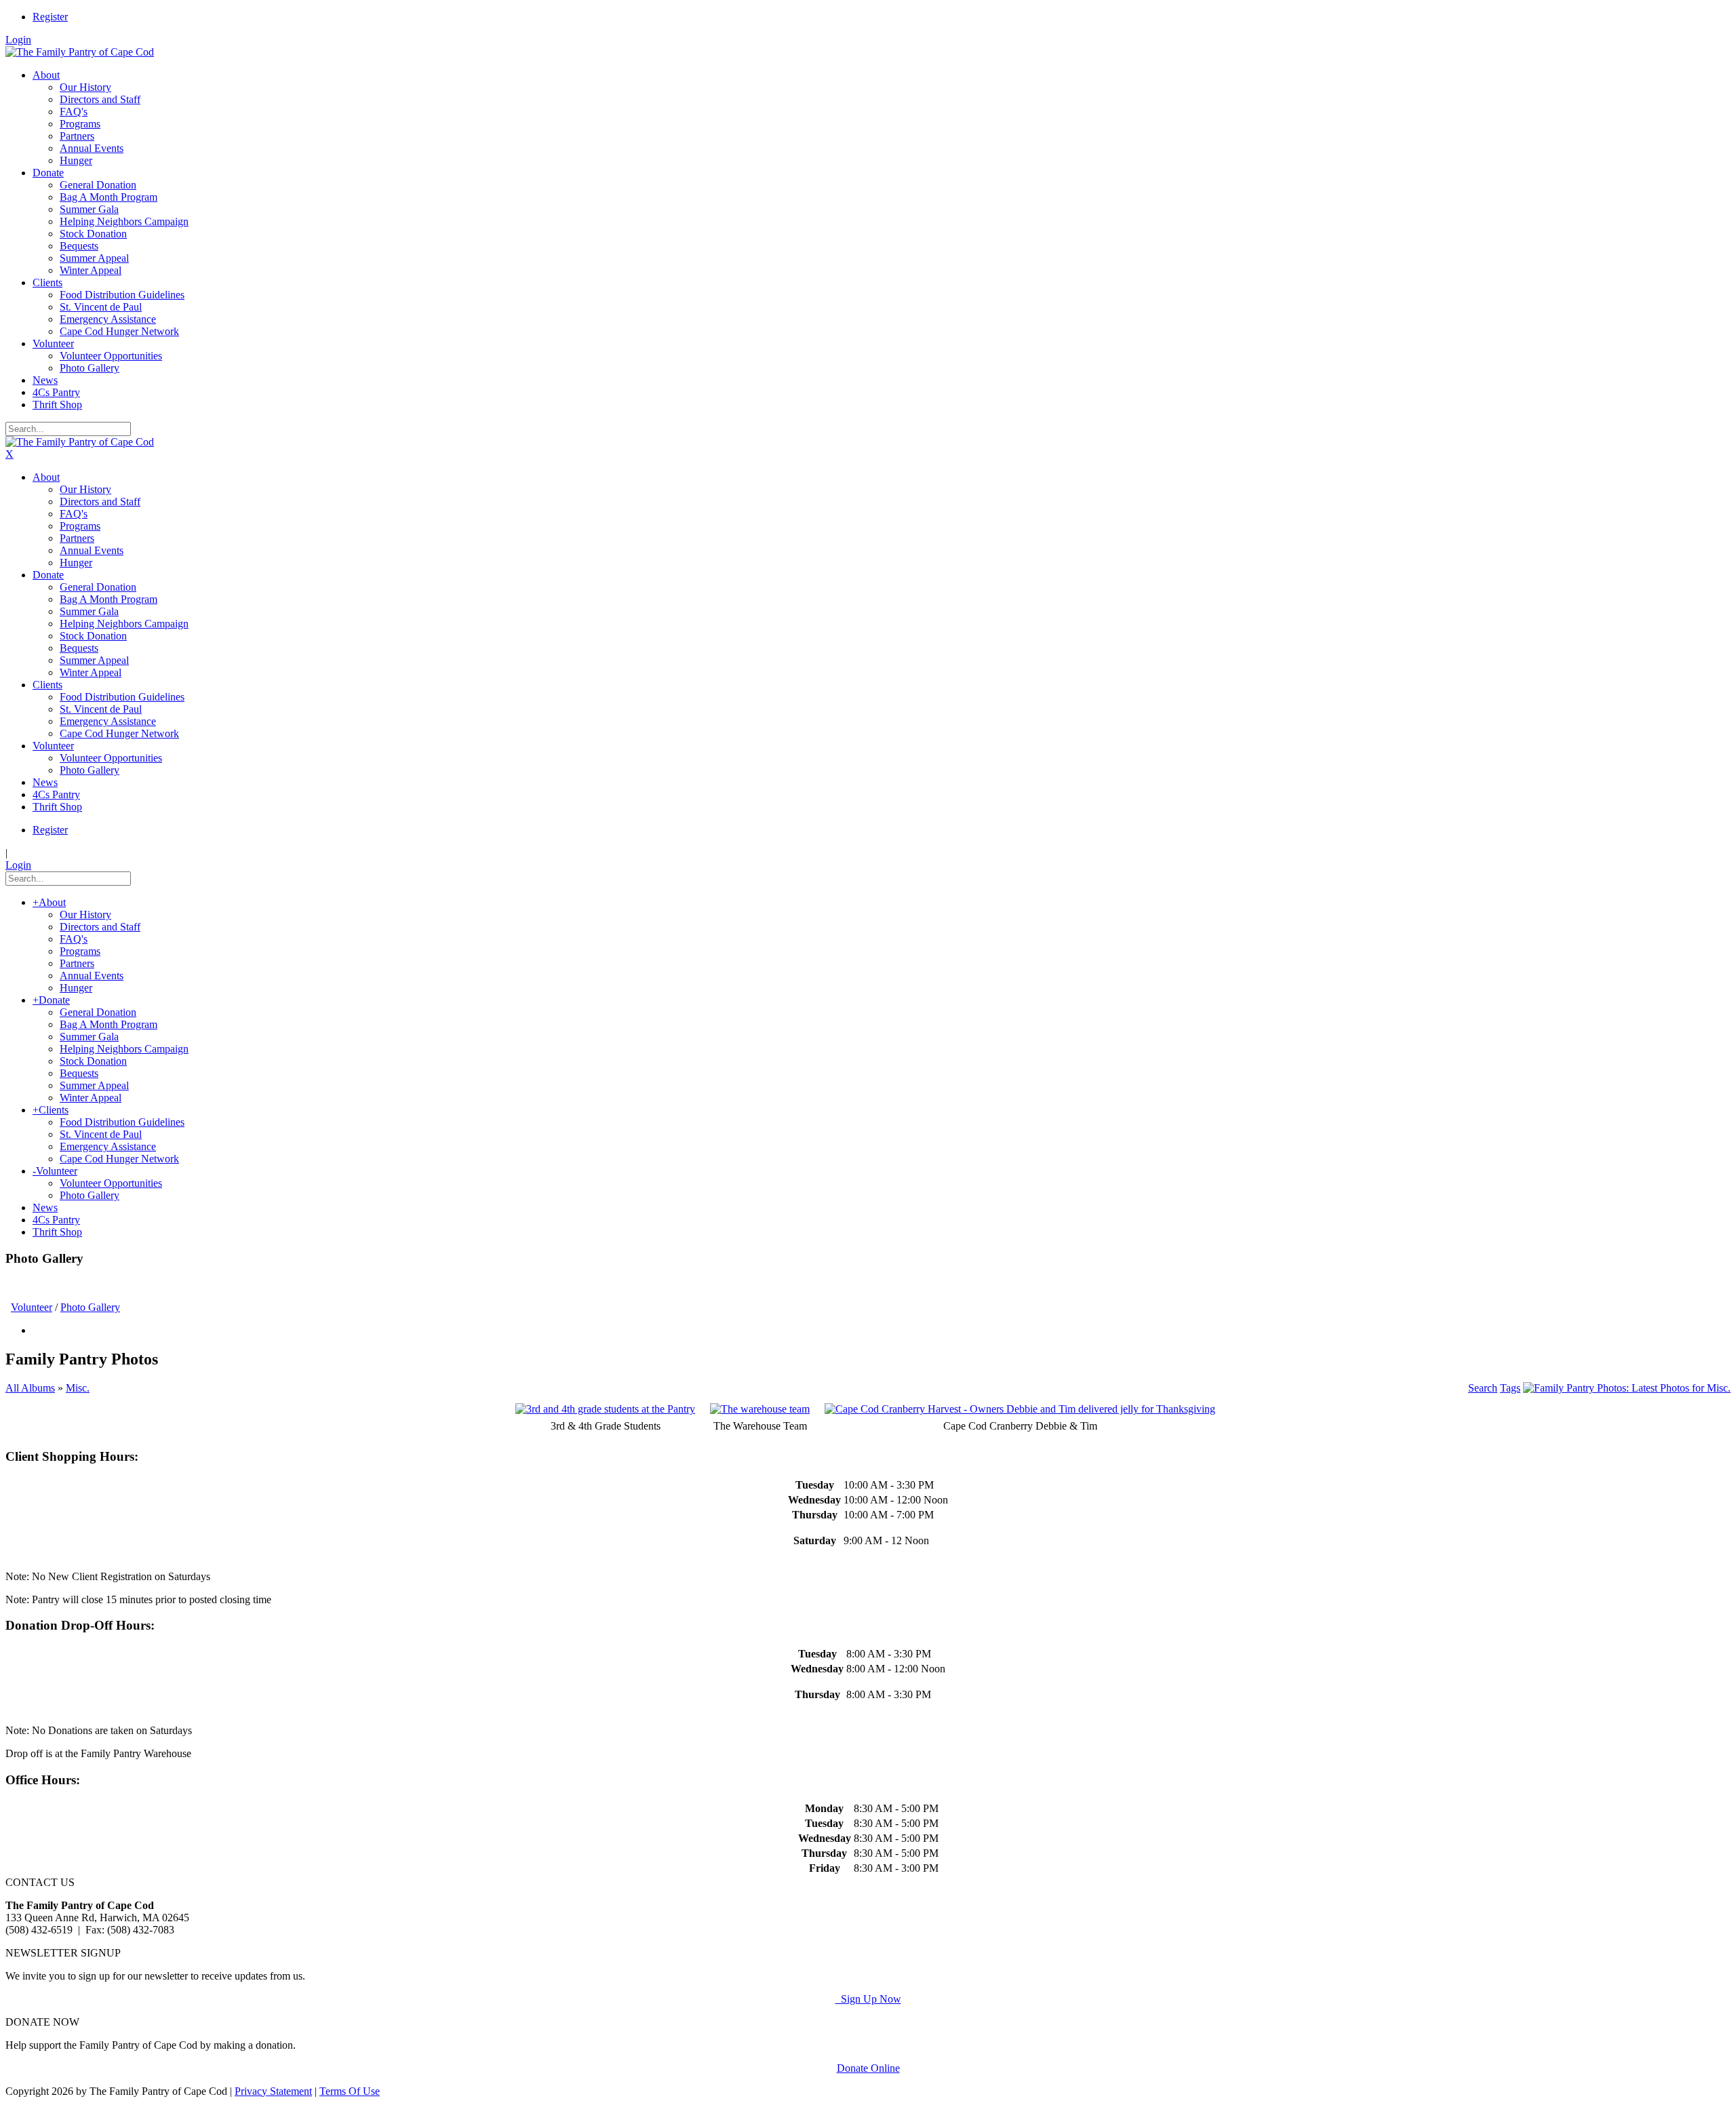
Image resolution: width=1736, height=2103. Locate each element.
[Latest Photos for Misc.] (1627, 1388)
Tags (1510, 1388)
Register (50, 17)
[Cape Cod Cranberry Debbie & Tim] (1020, 1409)
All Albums (30, 1388)
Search (1483, 1388)
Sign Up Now (868, 1999)
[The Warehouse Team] (760, 1409)
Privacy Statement (273, 2091)
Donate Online (868, 2068)
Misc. (78, 1388)
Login (18, 40)
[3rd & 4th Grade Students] (605, 1409)
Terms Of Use (350, 2091)
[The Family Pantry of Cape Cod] (80, 52)
